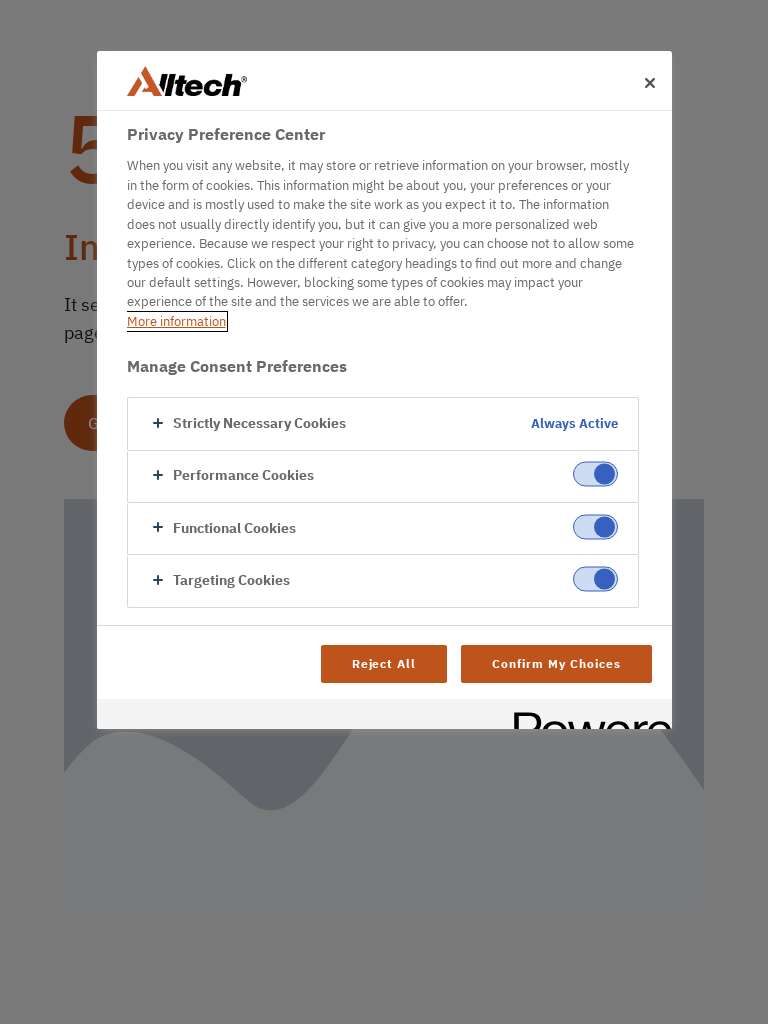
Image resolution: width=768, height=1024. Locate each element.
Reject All (384, 663)
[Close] (650, 83)
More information (176, 321)
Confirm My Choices (556, 663)
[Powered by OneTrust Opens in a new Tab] (586, 716)
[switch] (595, 474)
